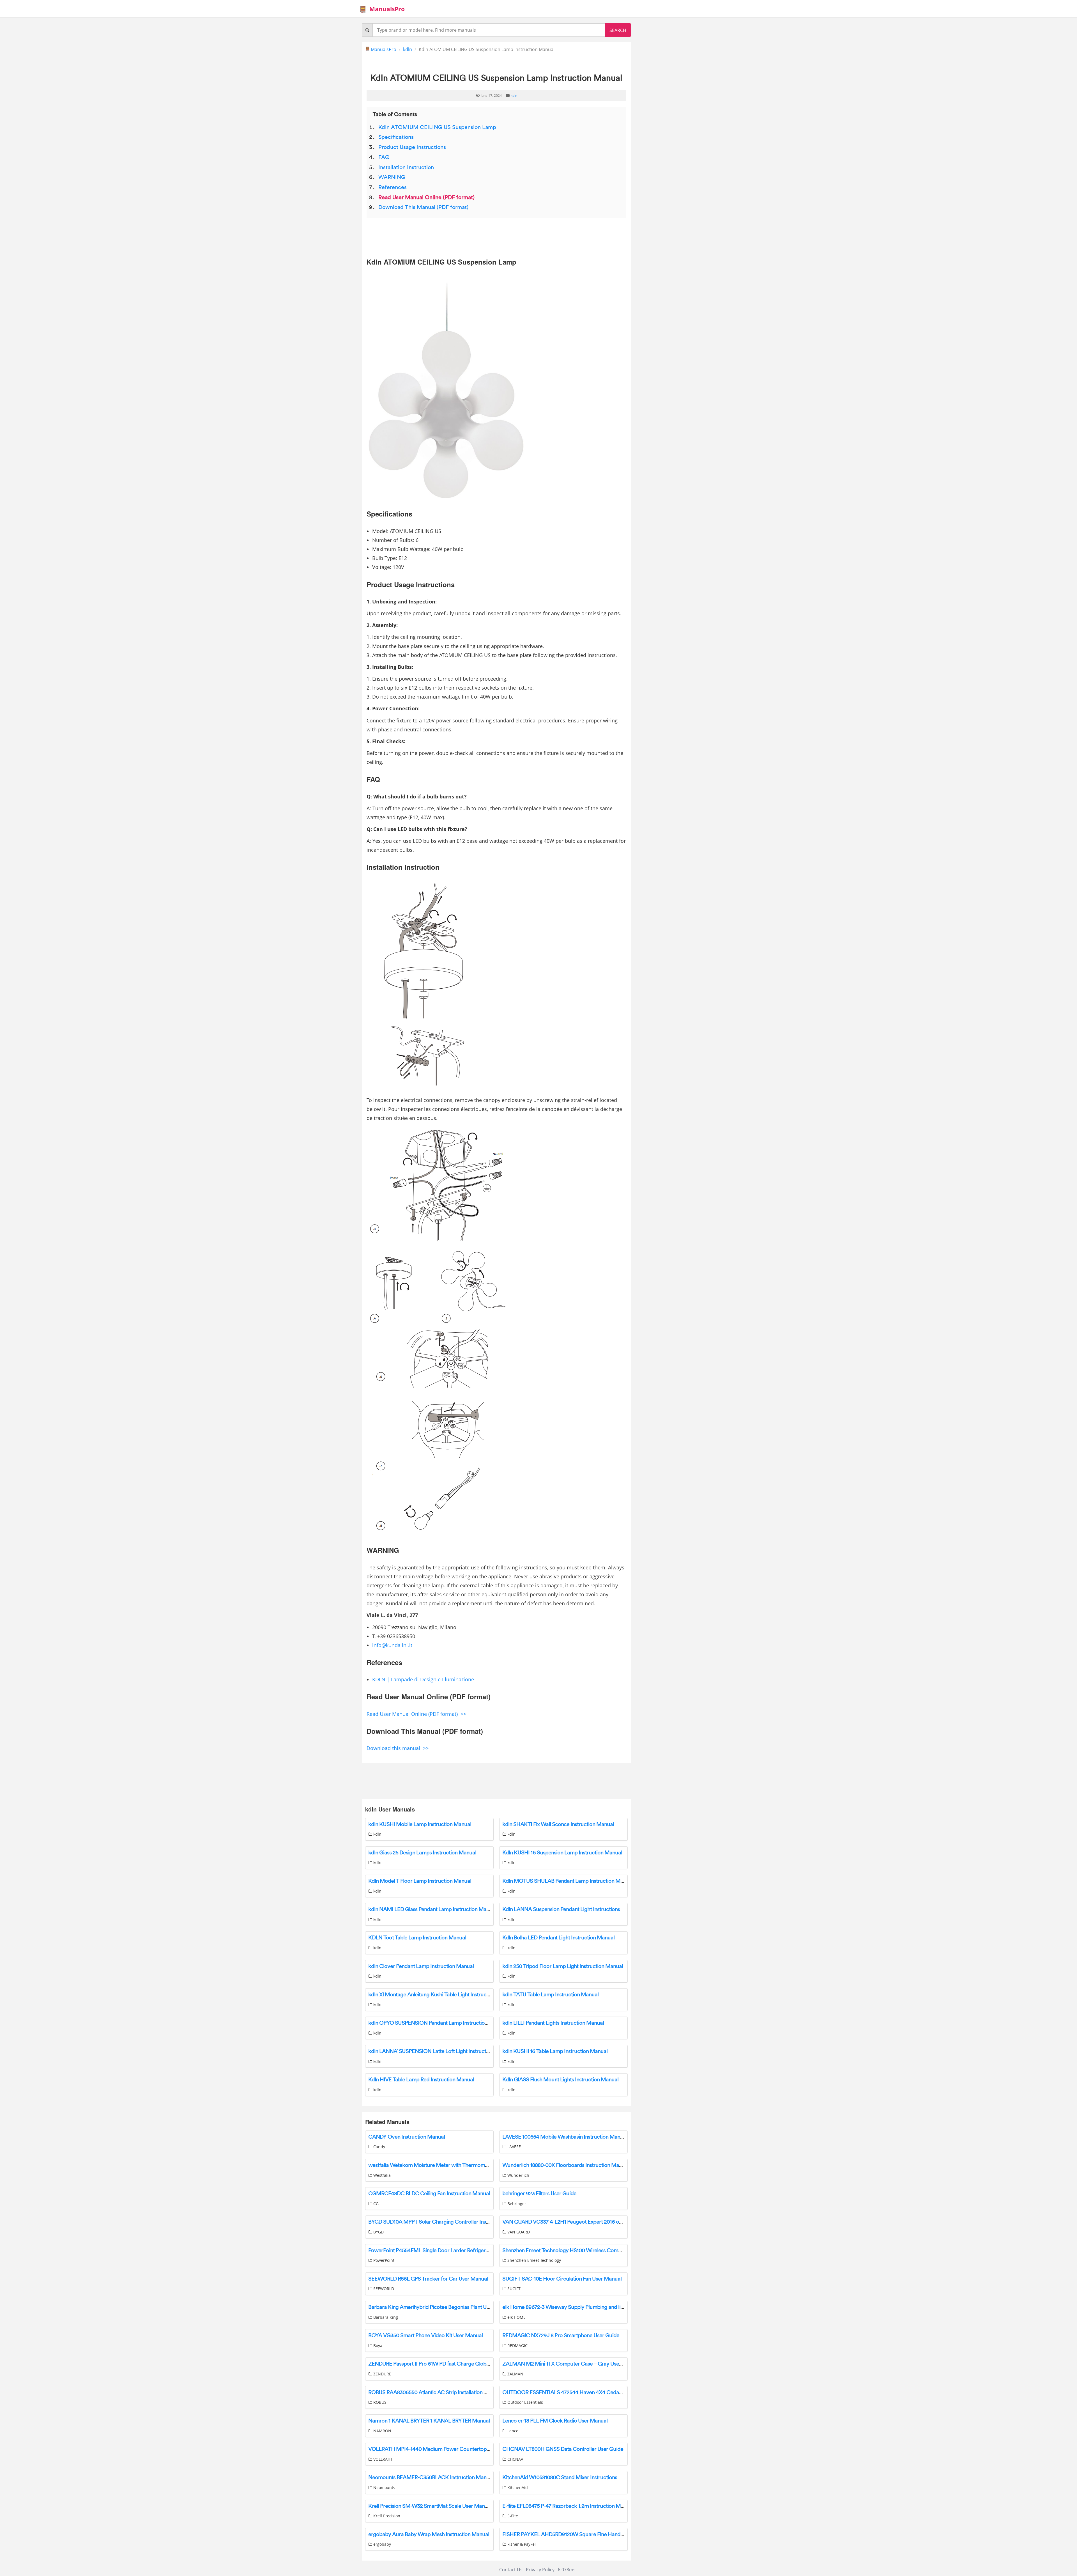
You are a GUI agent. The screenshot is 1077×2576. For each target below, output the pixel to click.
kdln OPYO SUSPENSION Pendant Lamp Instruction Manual (437, 2023)
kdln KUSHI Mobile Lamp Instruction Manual (420, 1824)
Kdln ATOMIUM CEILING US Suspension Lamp (437, 127)
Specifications (396, 137)
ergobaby (382, 2544)
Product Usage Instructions (412, 147)
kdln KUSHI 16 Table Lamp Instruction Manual (555, 2051)
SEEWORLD (383, 2289)
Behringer (516, 2204)
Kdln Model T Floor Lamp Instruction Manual (420, 1881)
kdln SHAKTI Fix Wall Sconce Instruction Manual (558, 1824)
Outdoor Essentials (525, 2402)
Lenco (512, 2431)
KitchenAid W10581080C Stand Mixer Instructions (560, 2478)
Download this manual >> (398, 1748)
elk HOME (516, 2317)
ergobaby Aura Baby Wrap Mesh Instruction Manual (429, 2534)
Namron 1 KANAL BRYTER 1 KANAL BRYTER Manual (429, 2421)
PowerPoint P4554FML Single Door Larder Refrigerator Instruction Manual (454, 2251)
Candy (379, 2147)
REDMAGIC (517, 2346)
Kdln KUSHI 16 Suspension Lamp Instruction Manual (562, 1853)
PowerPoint (383, 2260)
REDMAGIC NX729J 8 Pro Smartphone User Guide (561, 2336)
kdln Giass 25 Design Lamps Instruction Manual (422, 1853)
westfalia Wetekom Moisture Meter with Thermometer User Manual (447, 2165)
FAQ (384, 157)
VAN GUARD (518, 2232)
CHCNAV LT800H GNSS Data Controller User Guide (563, 2449)
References (393, 187)
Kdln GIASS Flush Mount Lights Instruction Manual (560, 2080)
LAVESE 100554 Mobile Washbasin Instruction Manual (565, 2137)
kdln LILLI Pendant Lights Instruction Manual (553, 2023)
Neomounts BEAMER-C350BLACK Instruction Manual (431, 2478)
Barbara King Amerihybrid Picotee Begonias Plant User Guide (439, 2307)
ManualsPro (387, 9)
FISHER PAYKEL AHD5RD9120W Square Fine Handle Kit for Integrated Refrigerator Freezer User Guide (621, 2534)
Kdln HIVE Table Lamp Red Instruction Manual (421, 2080)
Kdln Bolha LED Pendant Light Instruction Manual (558, 1938)
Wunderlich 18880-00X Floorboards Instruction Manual (566, 2165)
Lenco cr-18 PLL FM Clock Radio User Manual (555, 2421)
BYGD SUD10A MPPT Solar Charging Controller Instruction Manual (446, 2222)
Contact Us (511, 2570)
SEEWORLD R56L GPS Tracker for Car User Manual (428, 2279)
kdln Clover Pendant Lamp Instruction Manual (421, 1966)
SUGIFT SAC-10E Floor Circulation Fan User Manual (562, 2279)
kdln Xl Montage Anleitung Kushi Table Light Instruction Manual (441, 1995)
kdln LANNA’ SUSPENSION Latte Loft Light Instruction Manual (440, 2051)
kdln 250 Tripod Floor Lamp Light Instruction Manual (563, 1966)
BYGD (378, 2232)
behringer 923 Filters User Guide (539, 2194)
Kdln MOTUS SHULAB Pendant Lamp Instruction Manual (568, 1881)
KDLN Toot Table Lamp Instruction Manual (417, 1938)
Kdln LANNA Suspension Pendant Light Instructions (561, 1909)
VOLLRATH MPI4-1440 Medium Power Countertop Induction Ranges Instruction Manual (470, 2449)
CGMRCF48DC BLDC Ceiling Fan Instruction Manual (429, 2194)
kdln (408, 49)
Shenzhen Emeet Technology (534, 2260)
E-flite (512, 2516)
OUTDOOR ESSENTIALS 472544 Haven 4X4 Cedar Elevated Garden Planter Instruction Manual (613, 2393)
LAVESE (514, 2147)
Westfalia (381, 2175)
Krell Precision (386, 2516)
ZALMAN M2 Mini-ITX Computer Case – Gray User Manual (571, 2364)
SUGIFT (513, 2289)
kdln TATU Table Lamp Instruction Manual (550, 1995)
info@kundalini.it (392, 1645)
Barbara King (385, 2317)
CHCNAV (515, 2459)
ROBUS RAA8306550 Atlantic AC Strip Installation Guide (433, 2393)
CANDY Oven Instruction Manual (407, 2137)
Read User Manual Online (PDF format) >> (416, 1714)
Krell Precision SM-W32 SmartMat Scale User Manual (430, 2506)
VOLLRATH (382, 2459)
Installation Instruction (406, 167)
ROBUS (379, 2402)
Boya (377, 2346)
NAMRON (382, 2431)
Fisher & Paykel (521, 2544)
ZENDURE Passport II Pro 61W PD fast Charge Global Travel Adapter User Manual (462, 2364)
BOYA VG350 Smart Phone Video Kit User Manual (425, 2336)
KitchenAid (517, 2487)
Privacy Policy (540, 2570)
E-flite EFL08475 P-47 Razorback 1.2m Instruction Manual (568, 2506)
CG (375, 2204)
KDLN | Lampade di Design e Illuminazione (423, 1679)
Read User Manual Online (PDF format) (426, 198)
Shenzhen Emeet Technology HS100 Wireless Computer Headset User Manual (592, 2251)
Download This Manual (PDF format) (423, 207)
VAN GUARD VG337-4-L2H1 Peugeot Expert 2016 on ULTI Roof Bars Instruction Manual (602, 2222)
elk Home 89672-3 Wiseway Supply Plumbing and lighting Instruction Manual (591, 2307)
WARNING (392, 177)
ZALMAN (515, 2374)
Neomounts (384, 2487)
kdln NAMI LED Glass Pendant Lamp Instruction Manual (432, 1909)
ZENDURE (382, 2374)
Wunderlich (518, 2175)
